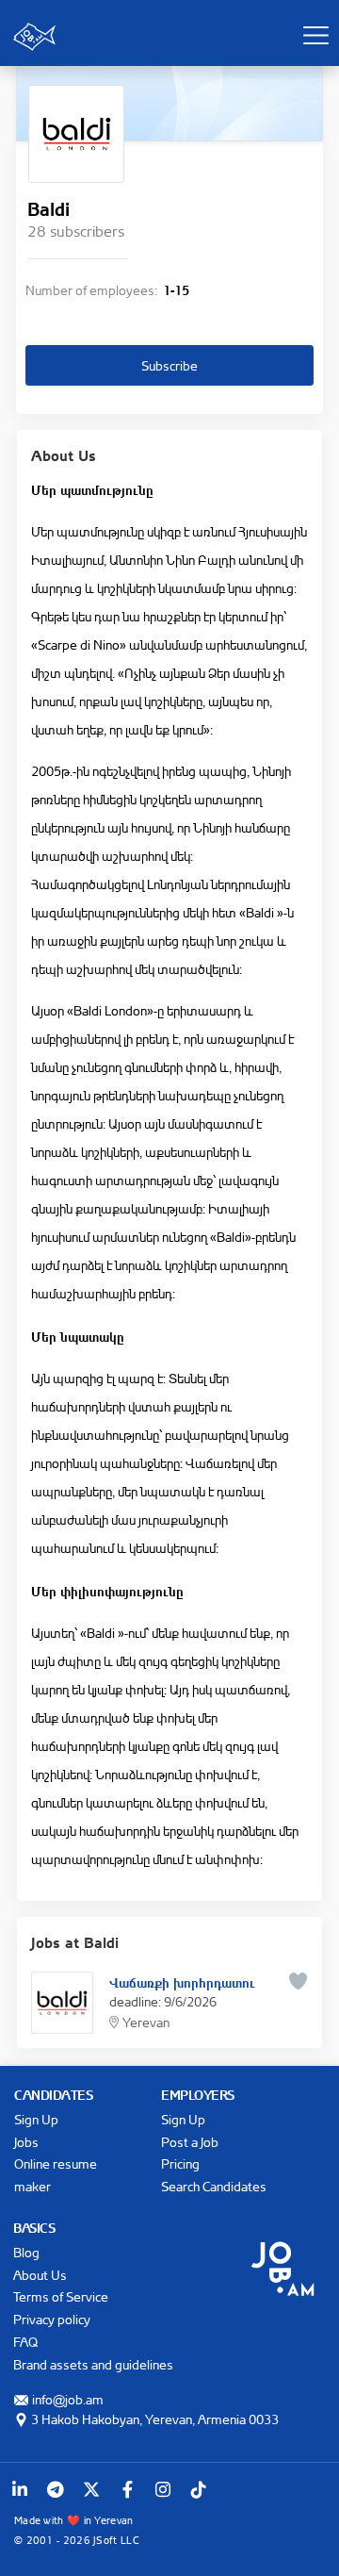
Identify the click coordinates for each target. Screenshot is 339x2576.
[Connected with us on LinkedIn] (20, 2489)
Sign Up (36, 2119)
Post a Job (190, 2142)
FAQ (25, 2342)
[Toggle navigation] (315, 35)
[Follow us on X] (91, 2489)
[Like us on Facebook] (127, 2489)
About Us (40, 2275)
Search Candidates (214, 2186)
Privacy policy (52, 2319)
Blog (26, 2252)
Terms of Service (61, 2296)
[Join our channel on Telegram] (56, 2489)
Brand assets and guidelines (93, 2364)
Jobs (26, 2142)
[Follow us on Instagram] (163, 2489)
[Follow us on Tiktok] (199, 2489)
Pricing (180, 2163)
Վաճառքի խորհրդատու (182, 1981)
